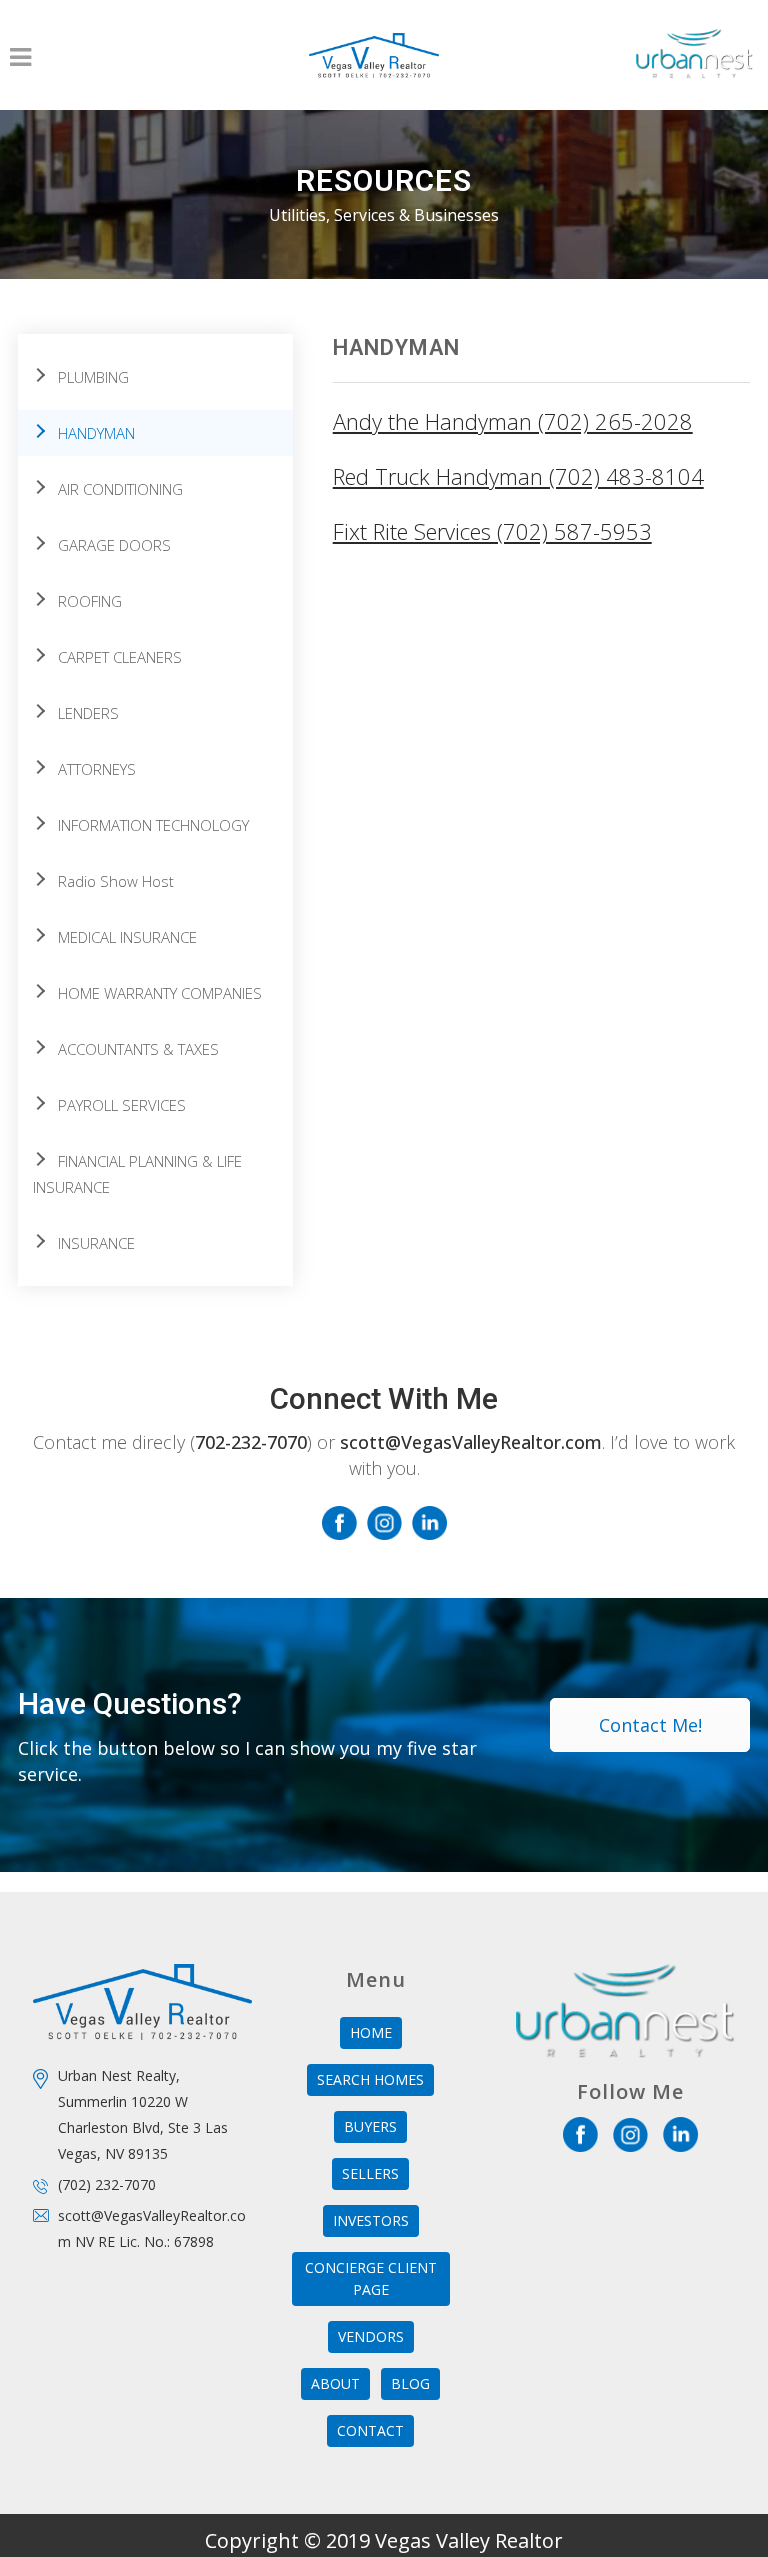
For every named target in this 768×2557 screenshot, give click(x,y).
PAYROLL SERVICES (122, 1105)
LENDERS (88, 713)
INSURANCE (96, 1243)
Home (371, 2032)
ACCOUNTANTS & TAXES (138, 1049)
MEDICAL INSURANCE (127, 937)
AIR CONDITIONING (120, 489)
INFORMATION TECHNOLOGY (153, 825)
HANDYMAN (96, 433)
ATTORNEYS (97, 769)
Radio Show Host (116, 881)
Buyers (370, 2126)
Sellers (370, 2173)
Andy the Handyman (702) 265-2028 (513, 421)
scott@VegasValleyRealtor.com (471, 1442)
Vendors (371, 2336)
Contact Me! (650, 1725)
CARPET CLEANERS (120, 657)
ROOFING (90, 601)
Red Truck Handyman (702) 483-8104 (518, 476)
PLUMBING (93, 377)
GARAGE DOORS (114, 545)
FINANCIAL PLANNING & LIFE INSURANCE (137, 1174)
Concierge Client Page (371, 2278)
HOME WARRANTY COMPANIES (160, 993)
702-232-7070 (251, 1442)
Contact (370, 2430)
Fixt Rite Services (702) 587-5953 (492, 531)
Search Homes (370, 2079)
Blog (410, 2383)
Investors (371, 2220)
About (335, 2383)
